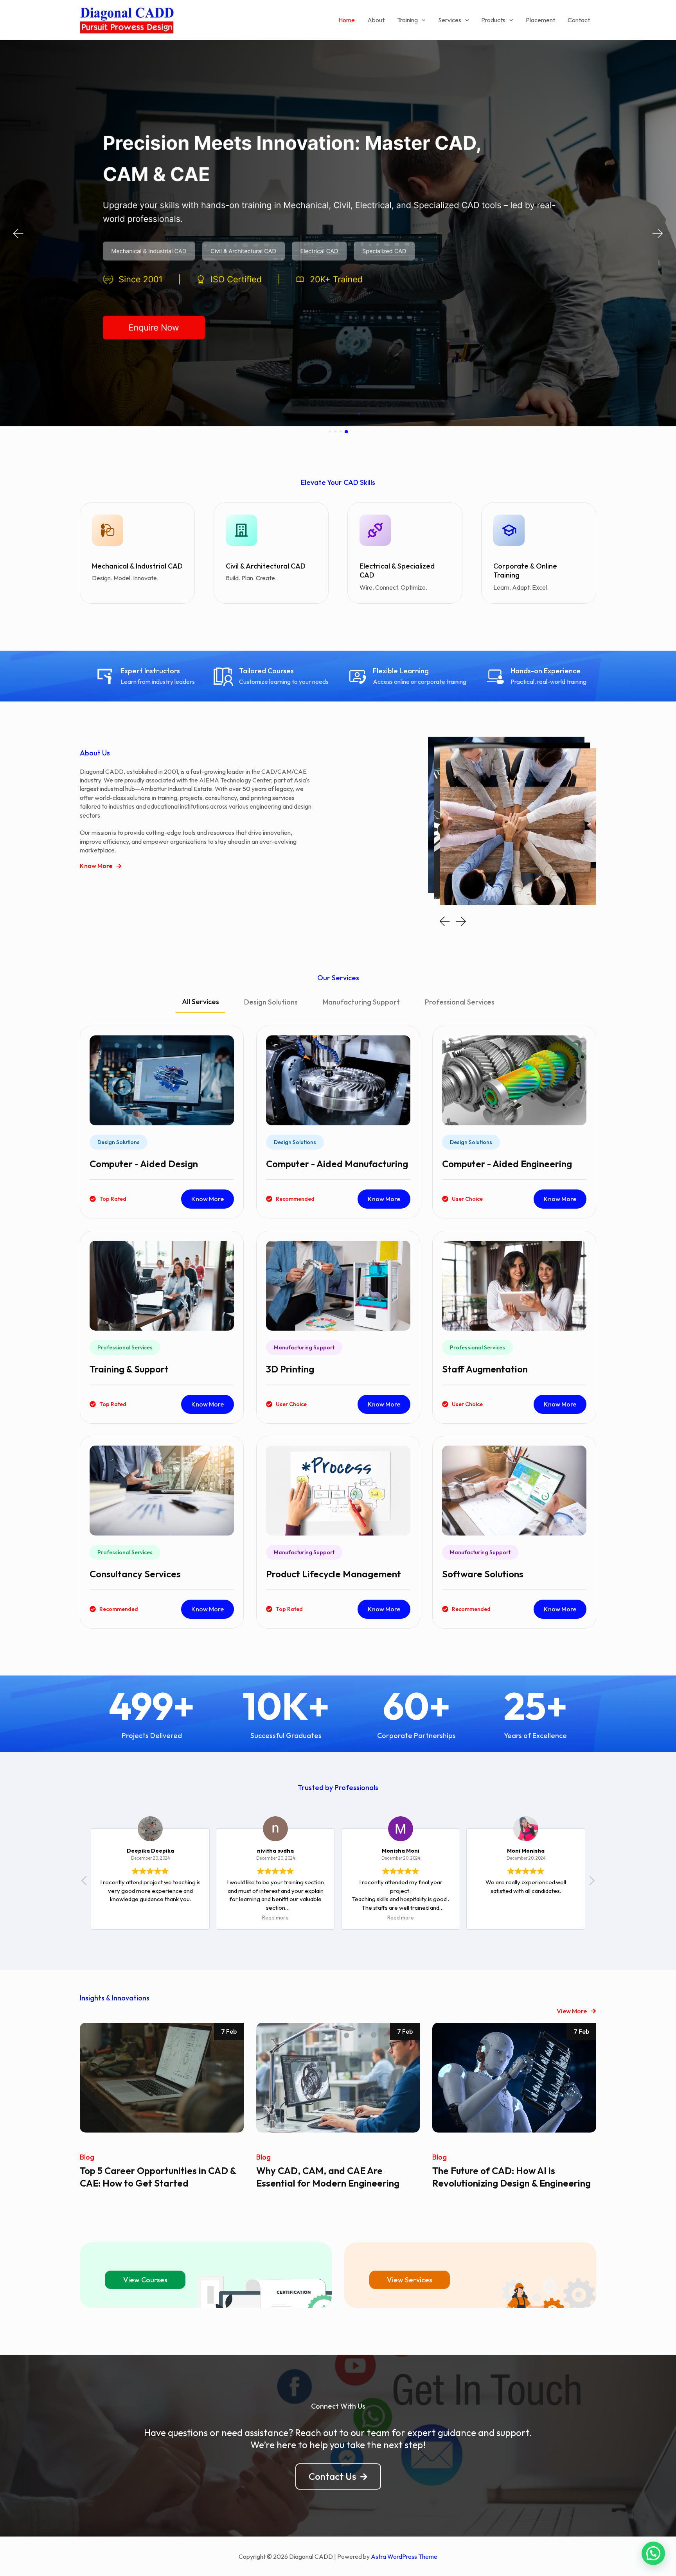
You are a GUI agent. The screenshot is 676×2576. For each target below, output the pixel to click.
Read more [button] (150, 1918)
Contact (579, 20)
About (376, 20)
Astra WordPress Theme (404, 2556)
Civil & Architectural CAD (266, 566)
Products (493, 20)
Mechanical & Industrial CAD (137, 566)
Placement (540, 20)
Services (450, 20)
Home (347, 20)
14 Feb (404, 2031)
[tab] (200, 1005)
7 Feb (229, 2031)
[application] (422, 20)
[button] (18, 234)
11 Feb (581, 2031)
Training (407, 20)
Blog (87, 2157)
